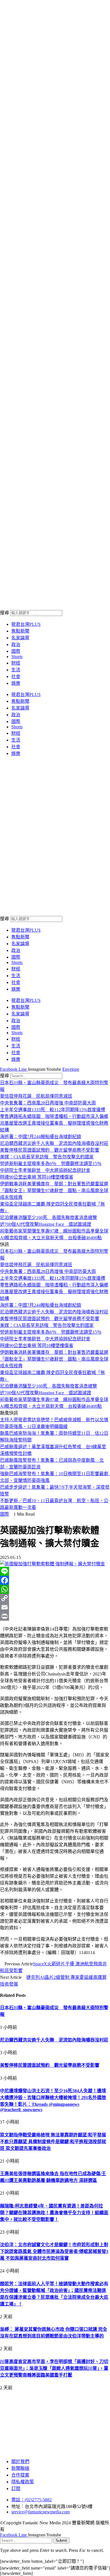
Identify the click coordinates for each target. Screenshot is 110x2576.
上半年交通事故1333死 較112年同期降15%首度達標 (53, 1110)
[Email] (55, 1607)
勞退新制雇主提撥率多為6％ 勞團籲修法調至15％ (51, 1164)
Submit (61, 2540)
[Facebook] (55, 1580)
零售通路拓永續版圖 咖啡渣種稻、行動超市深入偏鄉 (54, 1116)
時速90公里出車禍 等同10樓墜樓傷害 (37, 1177)
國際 (16, 651)
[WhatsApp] (55, 1589)
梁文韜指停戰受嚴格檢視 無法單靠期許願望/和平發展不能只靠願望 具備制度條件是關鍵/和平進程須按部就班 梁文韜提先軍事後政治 (53, 2142)
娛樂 (16, 683)
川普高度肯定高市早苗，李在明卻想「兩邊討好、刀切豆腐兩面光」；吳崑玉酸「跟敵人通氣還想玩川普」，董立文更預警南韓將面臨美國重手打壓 (54, 2368)
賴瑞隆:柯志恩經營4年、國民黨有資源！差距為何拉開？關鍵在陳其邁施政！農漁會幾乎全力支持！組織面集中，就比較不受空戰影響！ (54, 2213)
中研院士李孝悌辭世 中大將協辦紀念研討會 (45, 1170)
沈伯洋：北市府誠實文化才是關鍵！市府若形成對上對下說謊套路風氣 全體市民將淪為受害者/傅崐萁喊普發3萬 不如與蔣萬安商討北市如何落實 (54, 2251)
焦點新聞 (20, 631)
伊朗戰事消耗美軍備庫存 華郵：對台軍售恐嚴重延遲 (54, 1184)
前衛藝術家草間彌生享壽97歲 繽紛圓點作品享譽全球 (54, 1231)
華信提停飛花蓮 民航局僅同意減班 (36, 1096)
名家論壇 (20, 638)
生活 (16, 670)
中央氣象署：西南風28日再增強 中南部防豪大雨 (48, 1103)
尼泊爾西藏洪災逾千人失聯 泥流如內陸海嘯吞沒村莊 (54, 1143)
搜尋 (5, 613)
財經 (16, 663)
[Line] (55, 1571)
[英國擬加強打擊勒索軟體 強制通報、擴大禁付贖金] (52, 1564)
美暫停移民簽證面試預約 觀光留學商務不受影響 (50, 1150)
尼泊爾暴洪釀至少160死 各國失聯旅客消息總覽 (49, 1217)
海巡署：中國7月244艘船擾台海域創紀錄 (41, 1137)
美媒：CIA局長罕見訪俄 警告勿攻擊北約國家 (47, 1157)
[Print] (55, 1616)
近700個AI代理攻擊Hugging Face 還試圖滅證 (46, 1224)
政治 (16, 644)
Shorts (17, 657)
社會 (16, 677)
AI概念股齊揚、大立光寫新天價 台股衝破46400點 (51, 1238)
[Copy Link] (55, 1598)
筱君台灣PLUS (26, 624)
